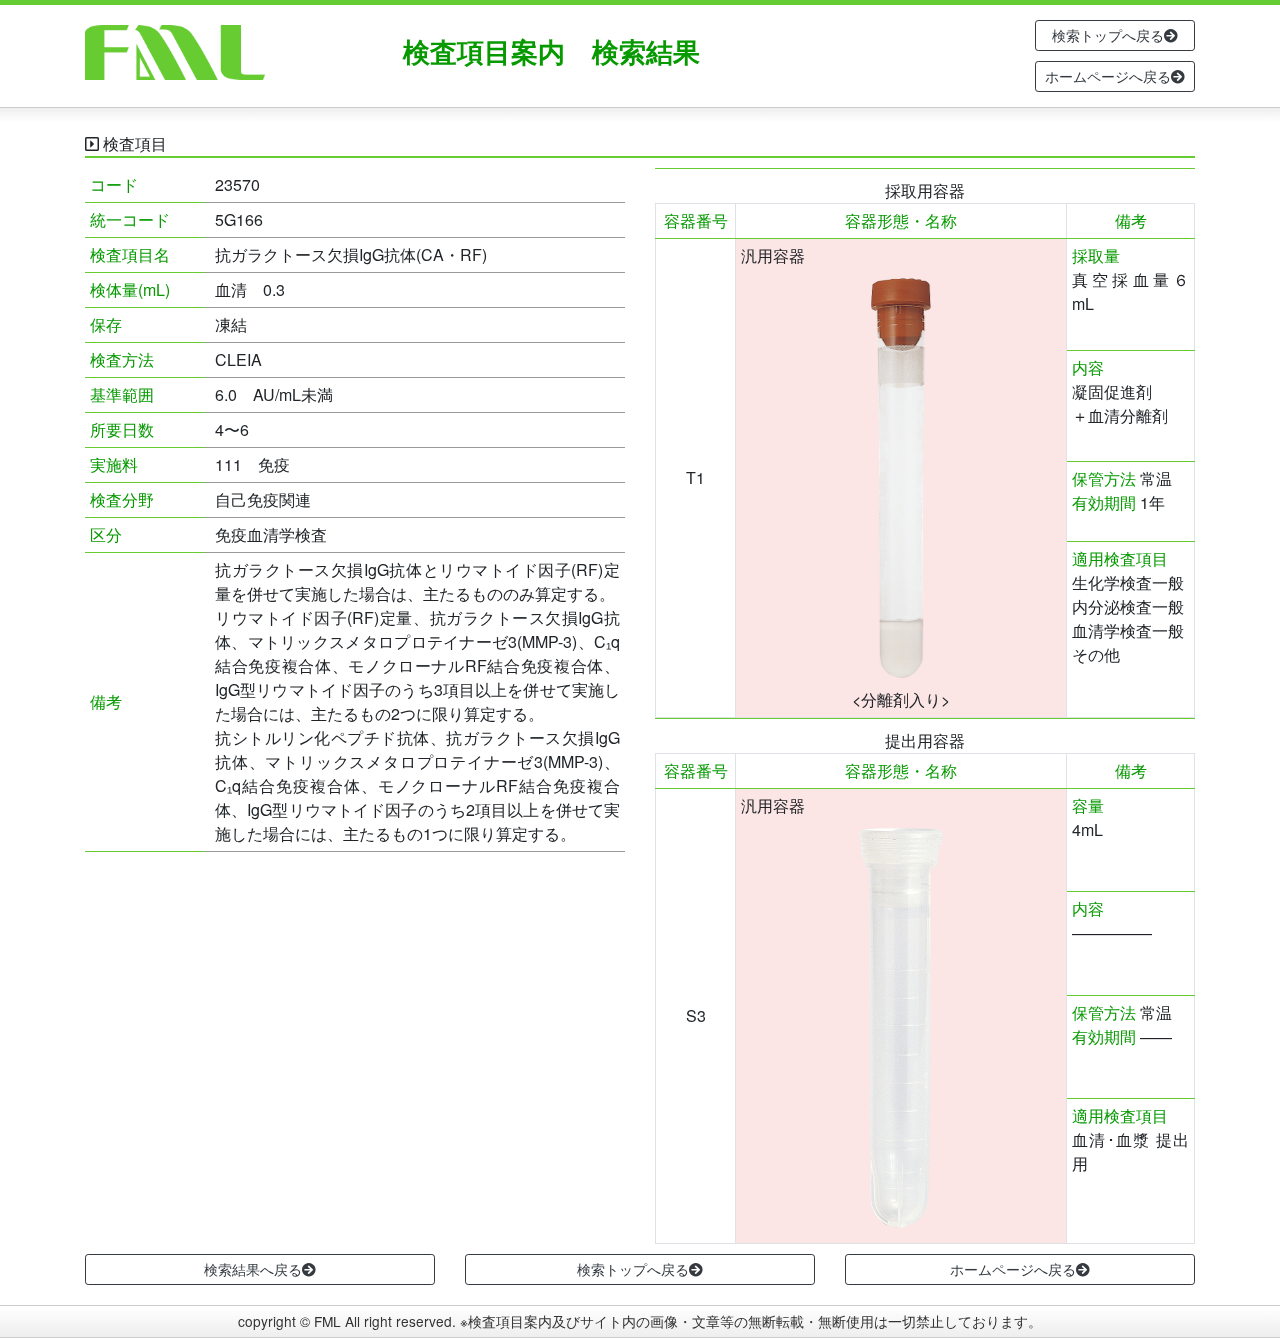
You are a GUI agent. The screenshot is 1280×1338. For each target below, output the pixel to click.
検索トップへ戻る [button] (1108, 35)
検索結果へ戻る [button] (253, 1269)
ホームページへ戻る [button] (1108, 76)
